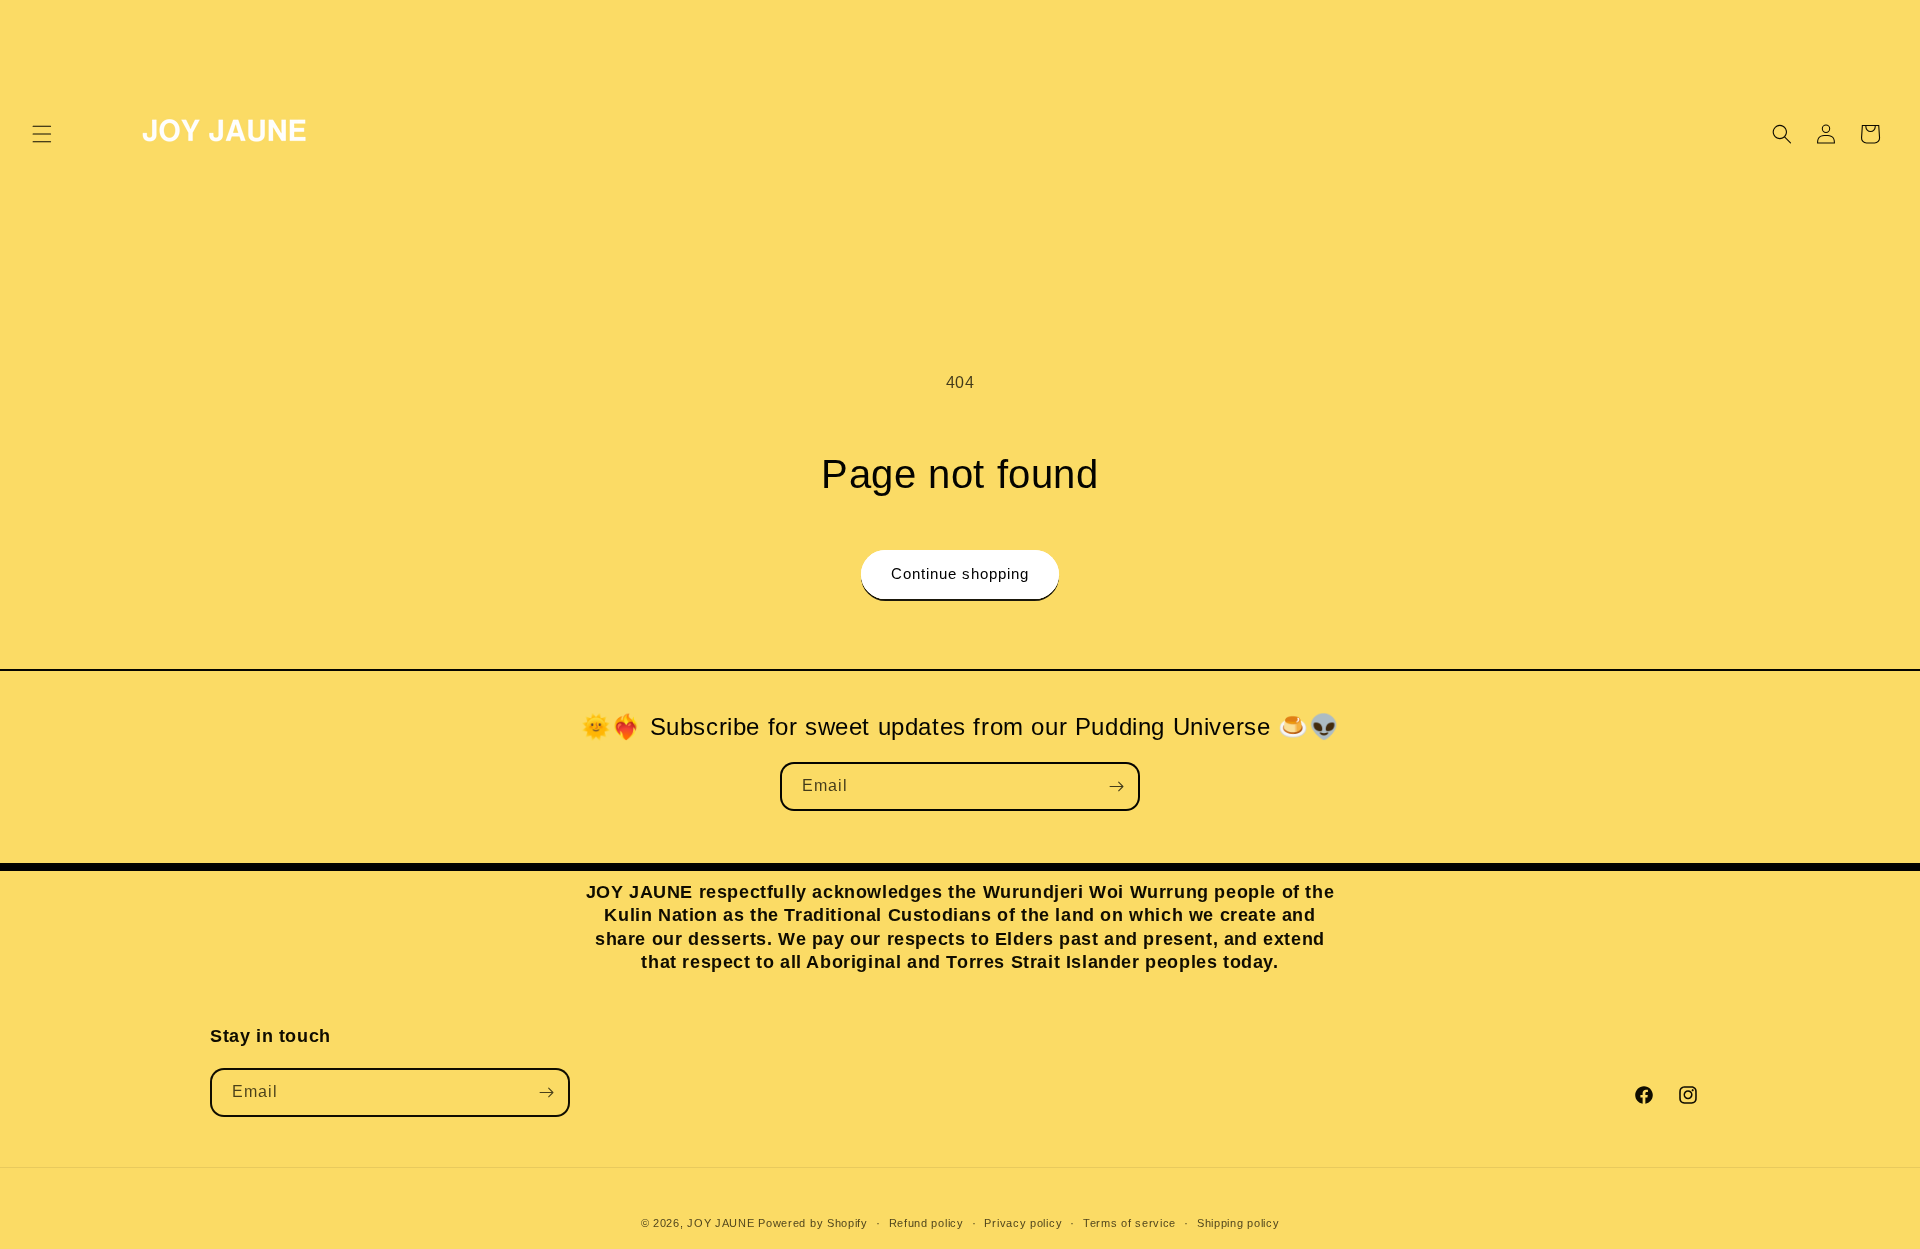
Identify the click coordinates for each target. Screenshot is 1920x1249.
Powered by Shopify (813, 1223)
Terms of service (1129, 1223)
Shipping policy (1238, 1223)
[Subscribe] (1116, 786)
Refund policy (926, 1223)
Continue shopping (960, 573)
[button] (42, 134)
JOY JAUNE (720, 1223)
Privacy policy (1023, 1223)
